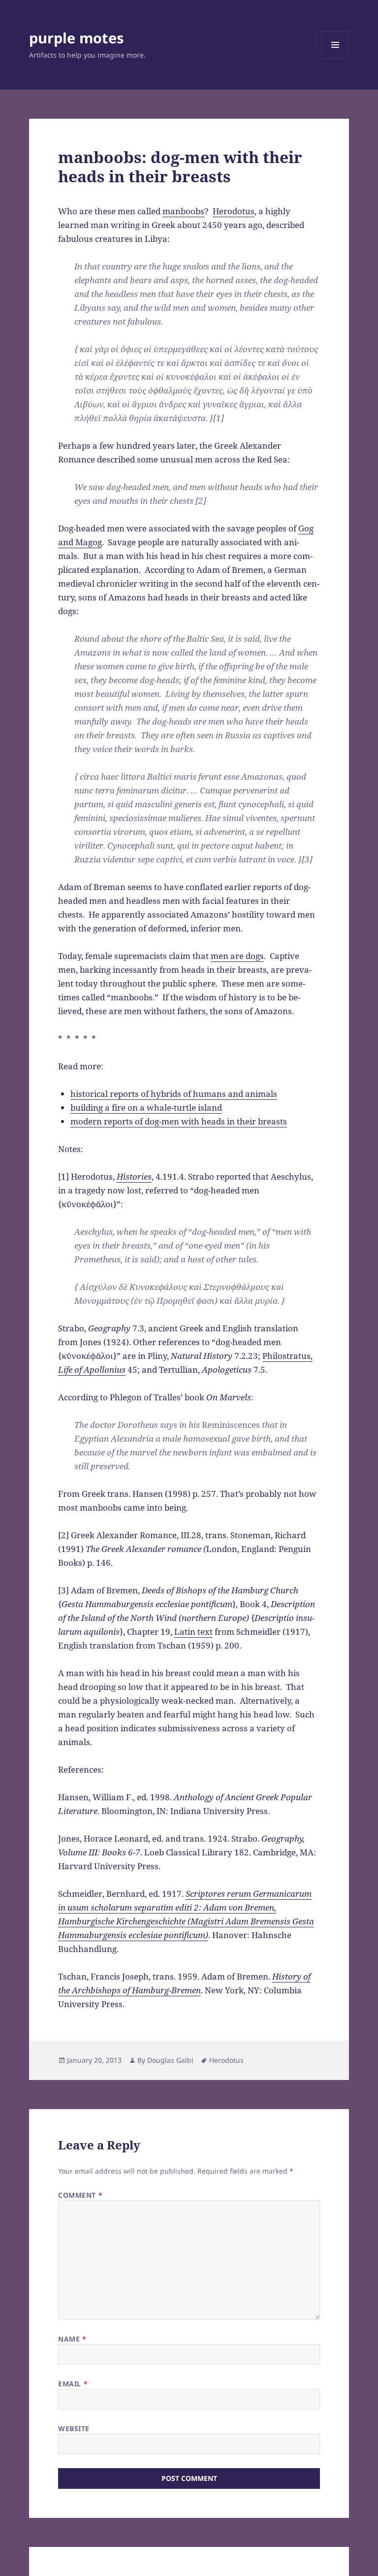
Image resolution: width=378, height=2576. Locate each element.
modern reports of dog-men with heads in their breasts (179, 1121)
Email (73, 2384)
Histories (134, 1176)
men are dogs (237, 956)
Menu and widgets (335, 58)
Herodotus (234, 211)
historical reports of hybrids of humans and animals (174, 1094)
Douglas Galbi (170, 2060)
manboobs (183, 211)
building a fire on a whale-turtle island (146, 1107)
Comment (80, 2195)
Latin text (193, 1632)
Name (72, 2339)
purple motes (76, 38)
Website (74, 2428)
